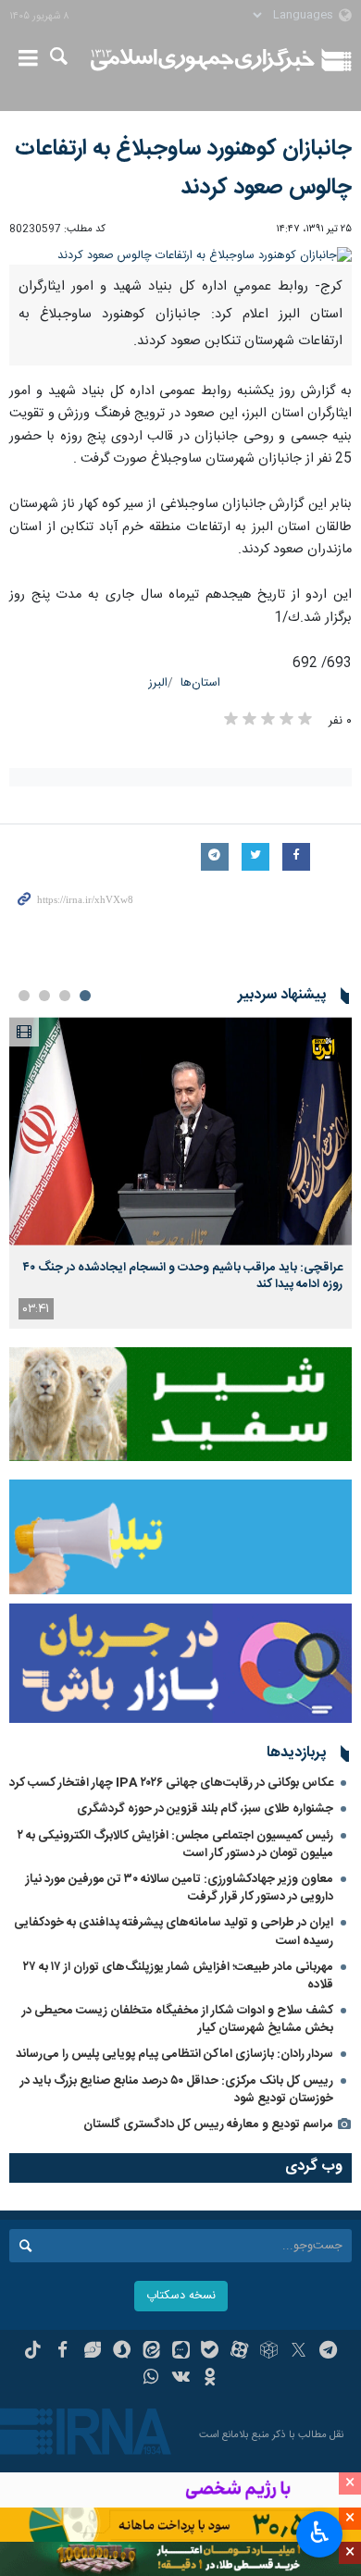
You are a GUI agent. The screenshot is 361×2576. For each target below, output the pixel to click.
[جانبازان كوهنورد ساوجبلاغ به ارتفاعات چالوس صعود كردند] (180, 256)
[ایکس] (299, 2352)
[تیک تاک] (33, 2352)
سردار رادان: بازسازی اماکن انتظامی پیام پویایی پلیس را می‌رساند (174, 2054)
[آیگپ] (181, 2352)
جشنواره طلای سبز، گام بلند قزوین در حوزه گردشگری (205, 1809)
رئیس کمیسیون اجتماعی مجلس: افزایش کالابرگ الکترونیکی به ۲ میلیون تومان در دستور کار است (175, 1845)
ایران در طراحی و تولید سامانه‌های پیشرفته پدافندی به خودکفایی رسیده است (174, 1932)
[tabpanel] (180, 1173)
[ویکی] (181, 2379)
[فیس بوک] (62, 2352)
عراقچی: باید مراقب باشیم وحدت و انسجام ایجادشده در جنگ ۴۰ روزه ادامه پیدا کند (183, 1276)
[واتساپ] (151, 2379)
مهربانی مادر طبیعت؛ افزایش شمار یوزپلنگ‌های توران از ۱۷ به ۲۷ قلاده (178, 1976)
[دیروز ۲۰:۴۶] (180, 1131)
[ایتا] (151, 2352)
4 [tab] (24, 996)
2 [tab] (65, 996)
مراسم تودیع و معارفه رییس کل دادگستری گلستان (208, 2124)
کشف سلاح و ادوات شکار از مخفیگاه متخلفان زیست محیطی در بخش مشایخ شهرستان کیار (178, 2019)
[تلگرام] (328, 2352)
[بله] (210, 2352)
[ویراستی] (92, 2352)
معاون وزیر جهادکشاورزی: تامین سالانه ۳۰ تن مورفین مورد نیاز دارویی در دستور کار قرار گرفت (180, 1888)
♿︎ (320, 2533)
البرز (158, 683)
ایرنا (203, 60)
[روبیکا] (269, 2352)
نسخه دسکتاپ (181, 2296)
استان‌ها (200, 683)
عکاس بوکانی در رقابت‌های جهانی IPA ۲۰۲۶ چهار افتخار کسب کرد (171, 1783)
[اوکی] (210, 2379)
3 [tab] (44, 996)
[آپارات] (239, 2352)
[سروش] (122, 2352)
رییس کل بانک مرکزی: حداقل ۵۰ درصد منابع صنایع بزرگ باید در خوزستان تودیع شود (177, 2090)
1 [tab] (85, 996)
